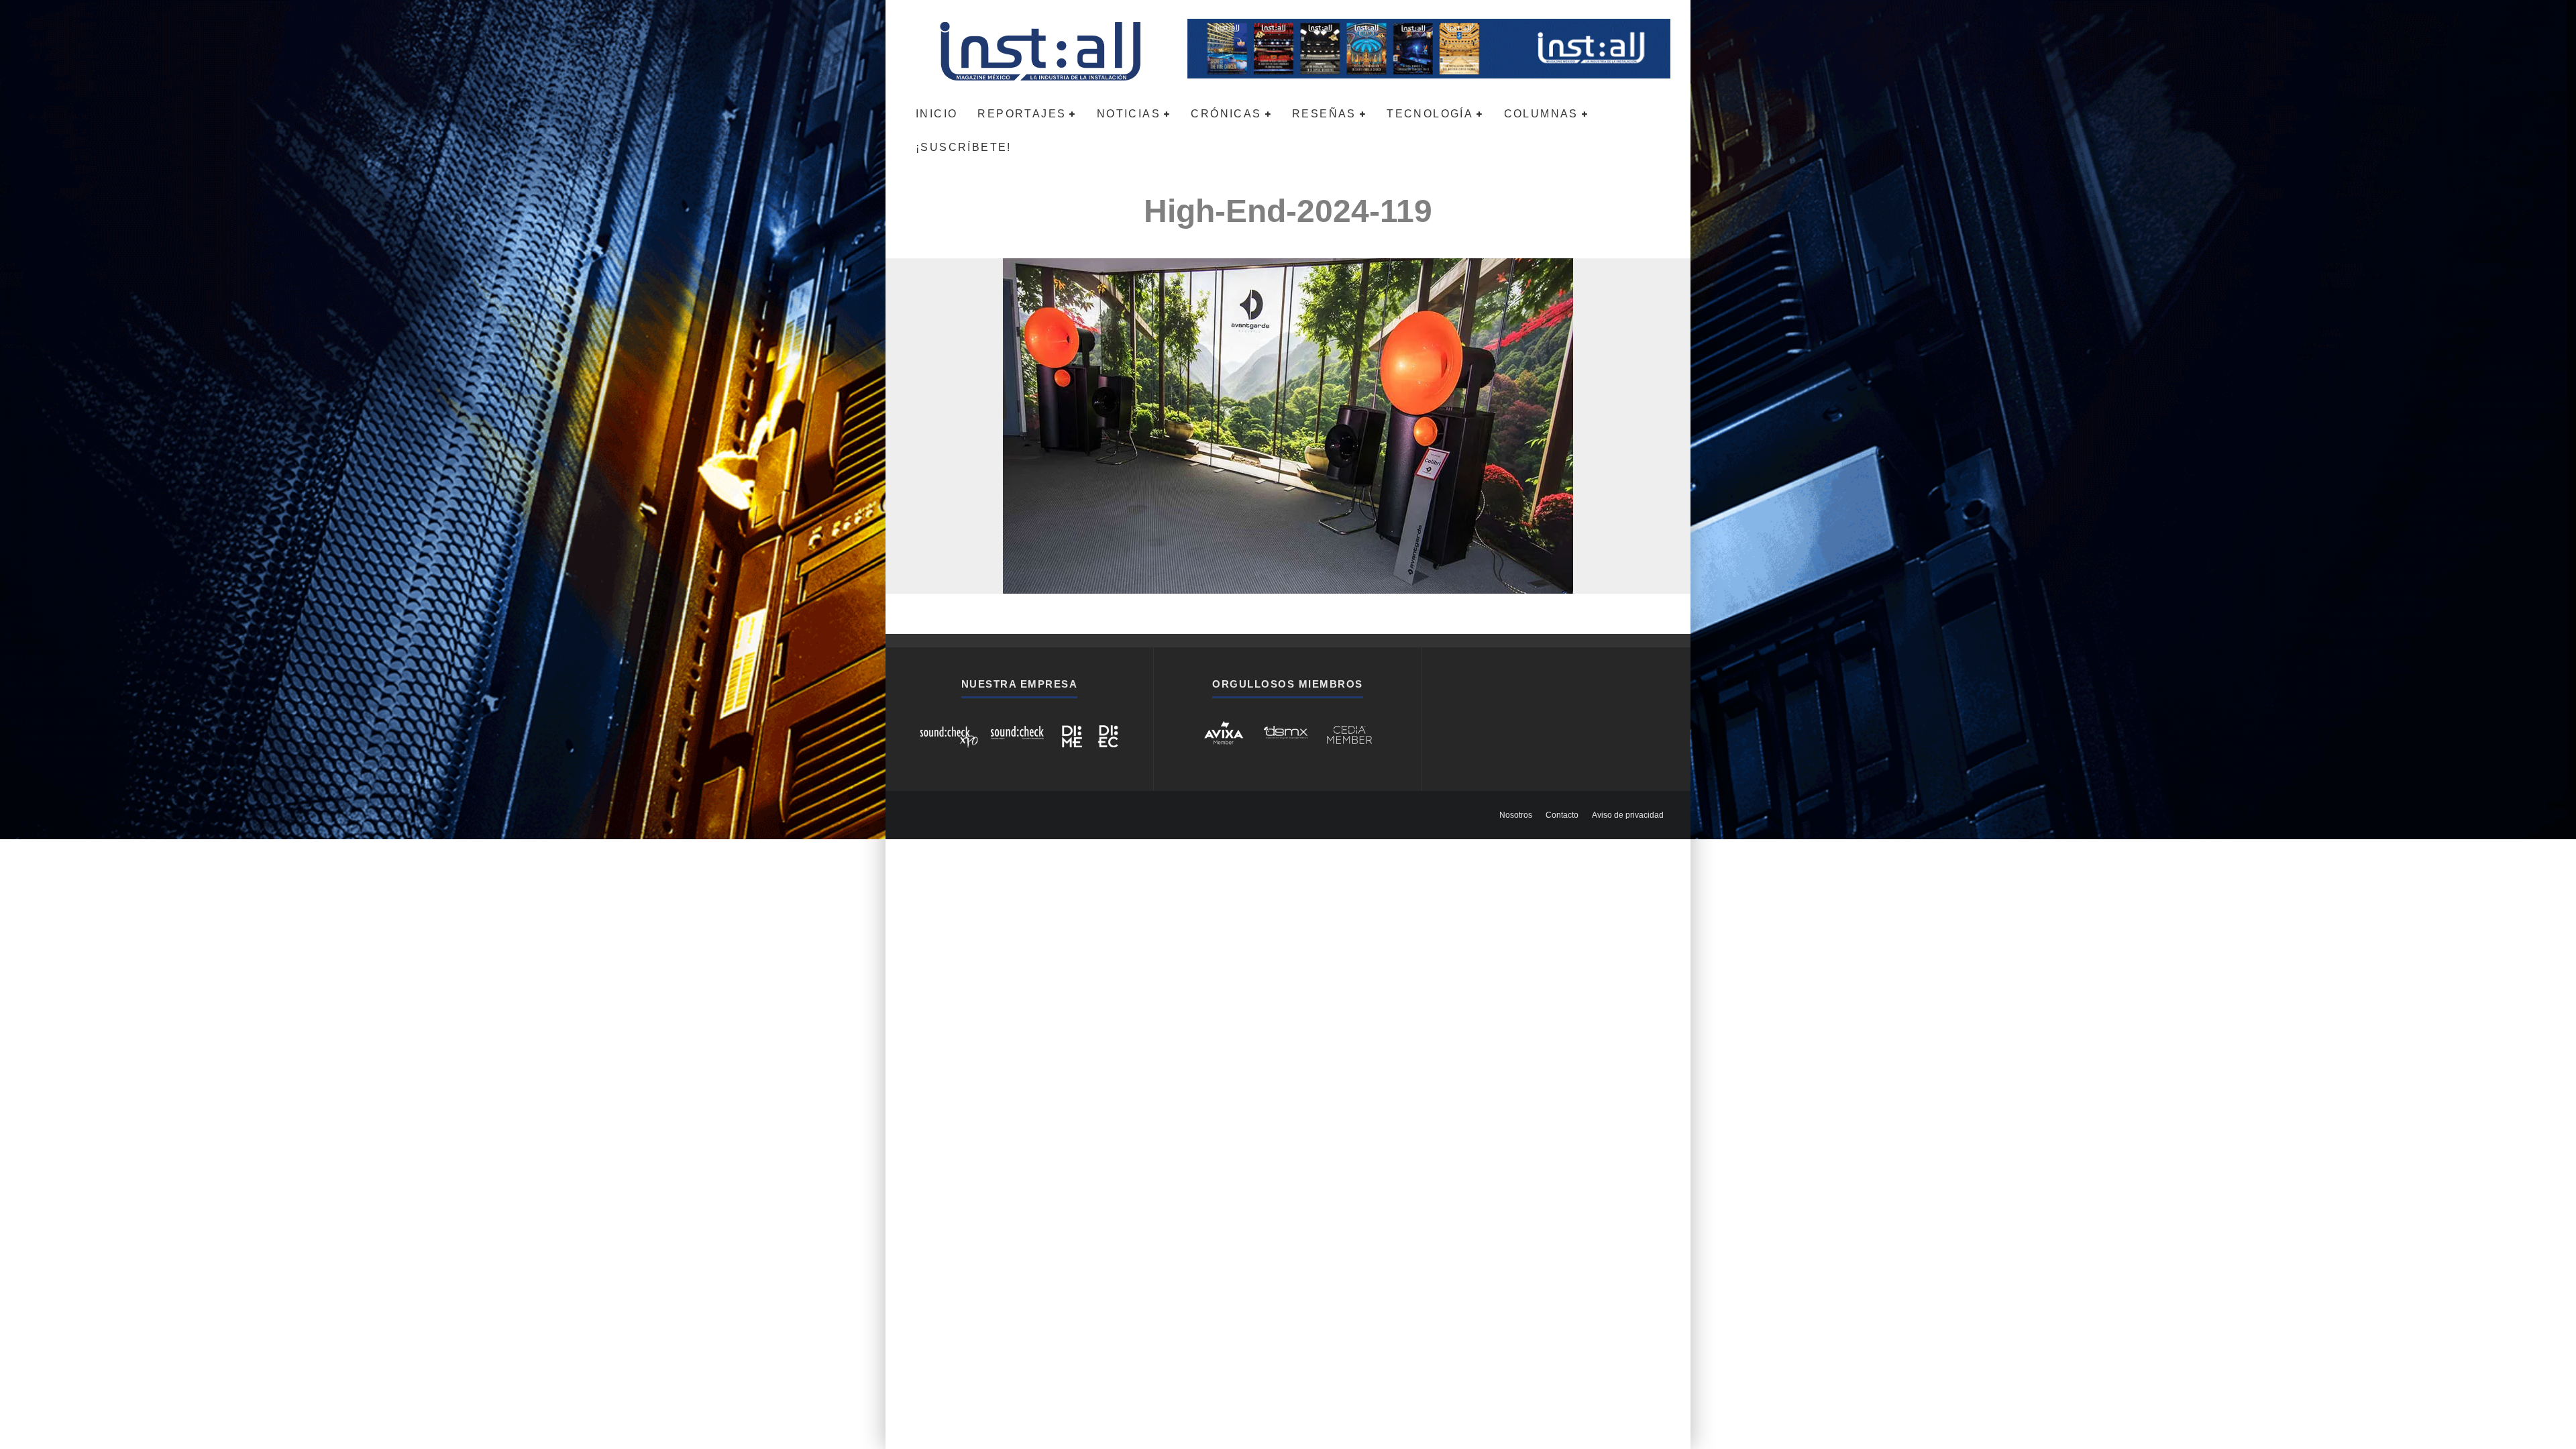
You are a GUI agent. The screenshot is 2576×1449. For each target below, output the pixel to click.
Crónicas (1226, 114)
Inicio (936, 114)
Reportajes (1022, 114)
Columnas (1541, 114)
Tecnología (1430, 114)
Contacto (1562, 815)
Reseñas (1324, 114)
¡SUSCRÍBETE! (964, 147)
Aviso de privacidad (1628, 815)
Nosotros (1516, 815)
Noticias (1129, 114)
